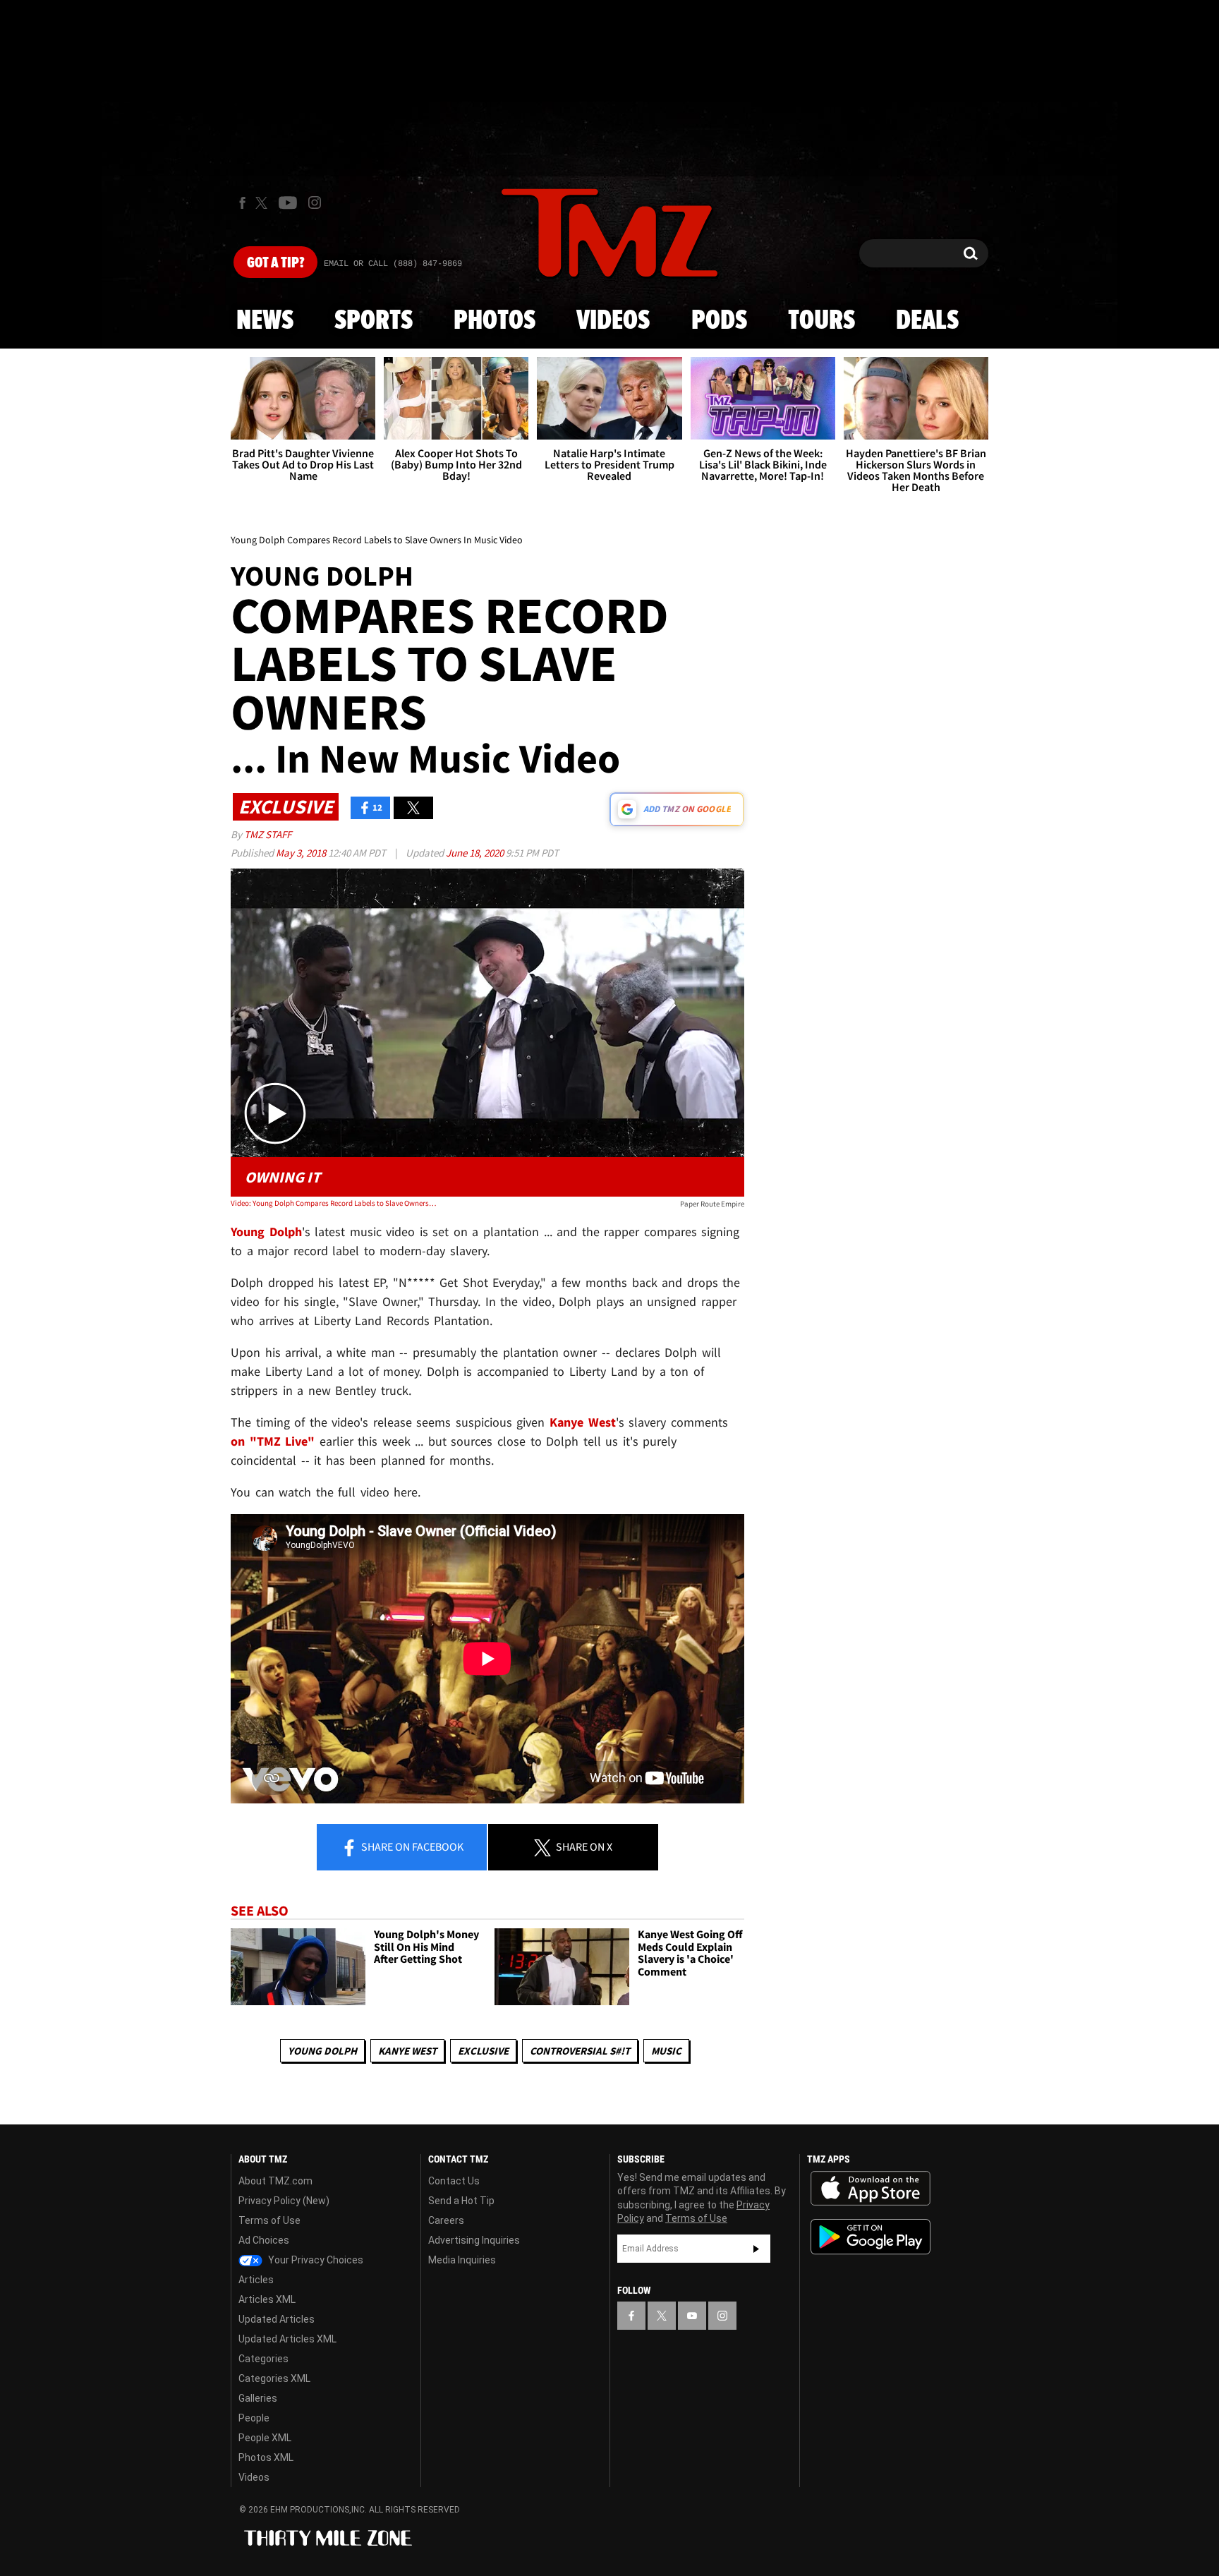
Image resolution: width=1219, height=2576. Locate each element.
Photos (495, 321)
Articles (256, 2280)
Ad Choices (264, 2240)
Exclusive (483, 2051)
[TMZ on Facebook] (242, 203)
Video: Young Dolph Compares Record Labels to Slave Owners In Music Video (333, 1203)
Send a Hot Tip (461, 2201)
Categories (263, 2359)
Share (411, 1846)
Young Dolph (322, 2051)
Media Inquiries (462, 2260)
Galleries (258, 2398)
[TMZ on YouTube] (692, 2316)
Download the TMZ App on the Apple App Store (871, 2189)
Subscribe (756, 2249)
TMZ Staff (268, 834)
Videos (613, 321)
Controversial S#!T (580, 2051)
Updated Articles (277, 2319)
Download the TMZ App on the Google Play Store (871, 2237)
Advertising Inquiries (474, 2240)
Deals (927, 321)
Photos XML (266, 2457)
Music (666, 2051)
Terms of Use (269, 2220)
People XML (265, 2438)
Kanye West (407, 2051)
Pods (719, 321)
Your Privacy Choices (315, 2260)
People (254, 2418)
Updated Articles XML (287, 2339)
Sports (374, 321)
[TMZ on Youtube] (288, 202)
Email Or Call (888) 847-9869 (393, 264)
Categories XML (274, 2378)
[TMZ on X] (263, 203)
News (265, 321)
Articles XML (267, 2299)
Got (275, 263)
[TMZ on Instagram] (315, 202)
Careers (446, 2220)
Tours (821, 321)
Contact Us (454, 2181)
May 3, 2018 (302, 853)
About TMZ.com (275, 2181)
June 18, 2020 (476, 853)
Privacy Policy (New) (284, 2201)
